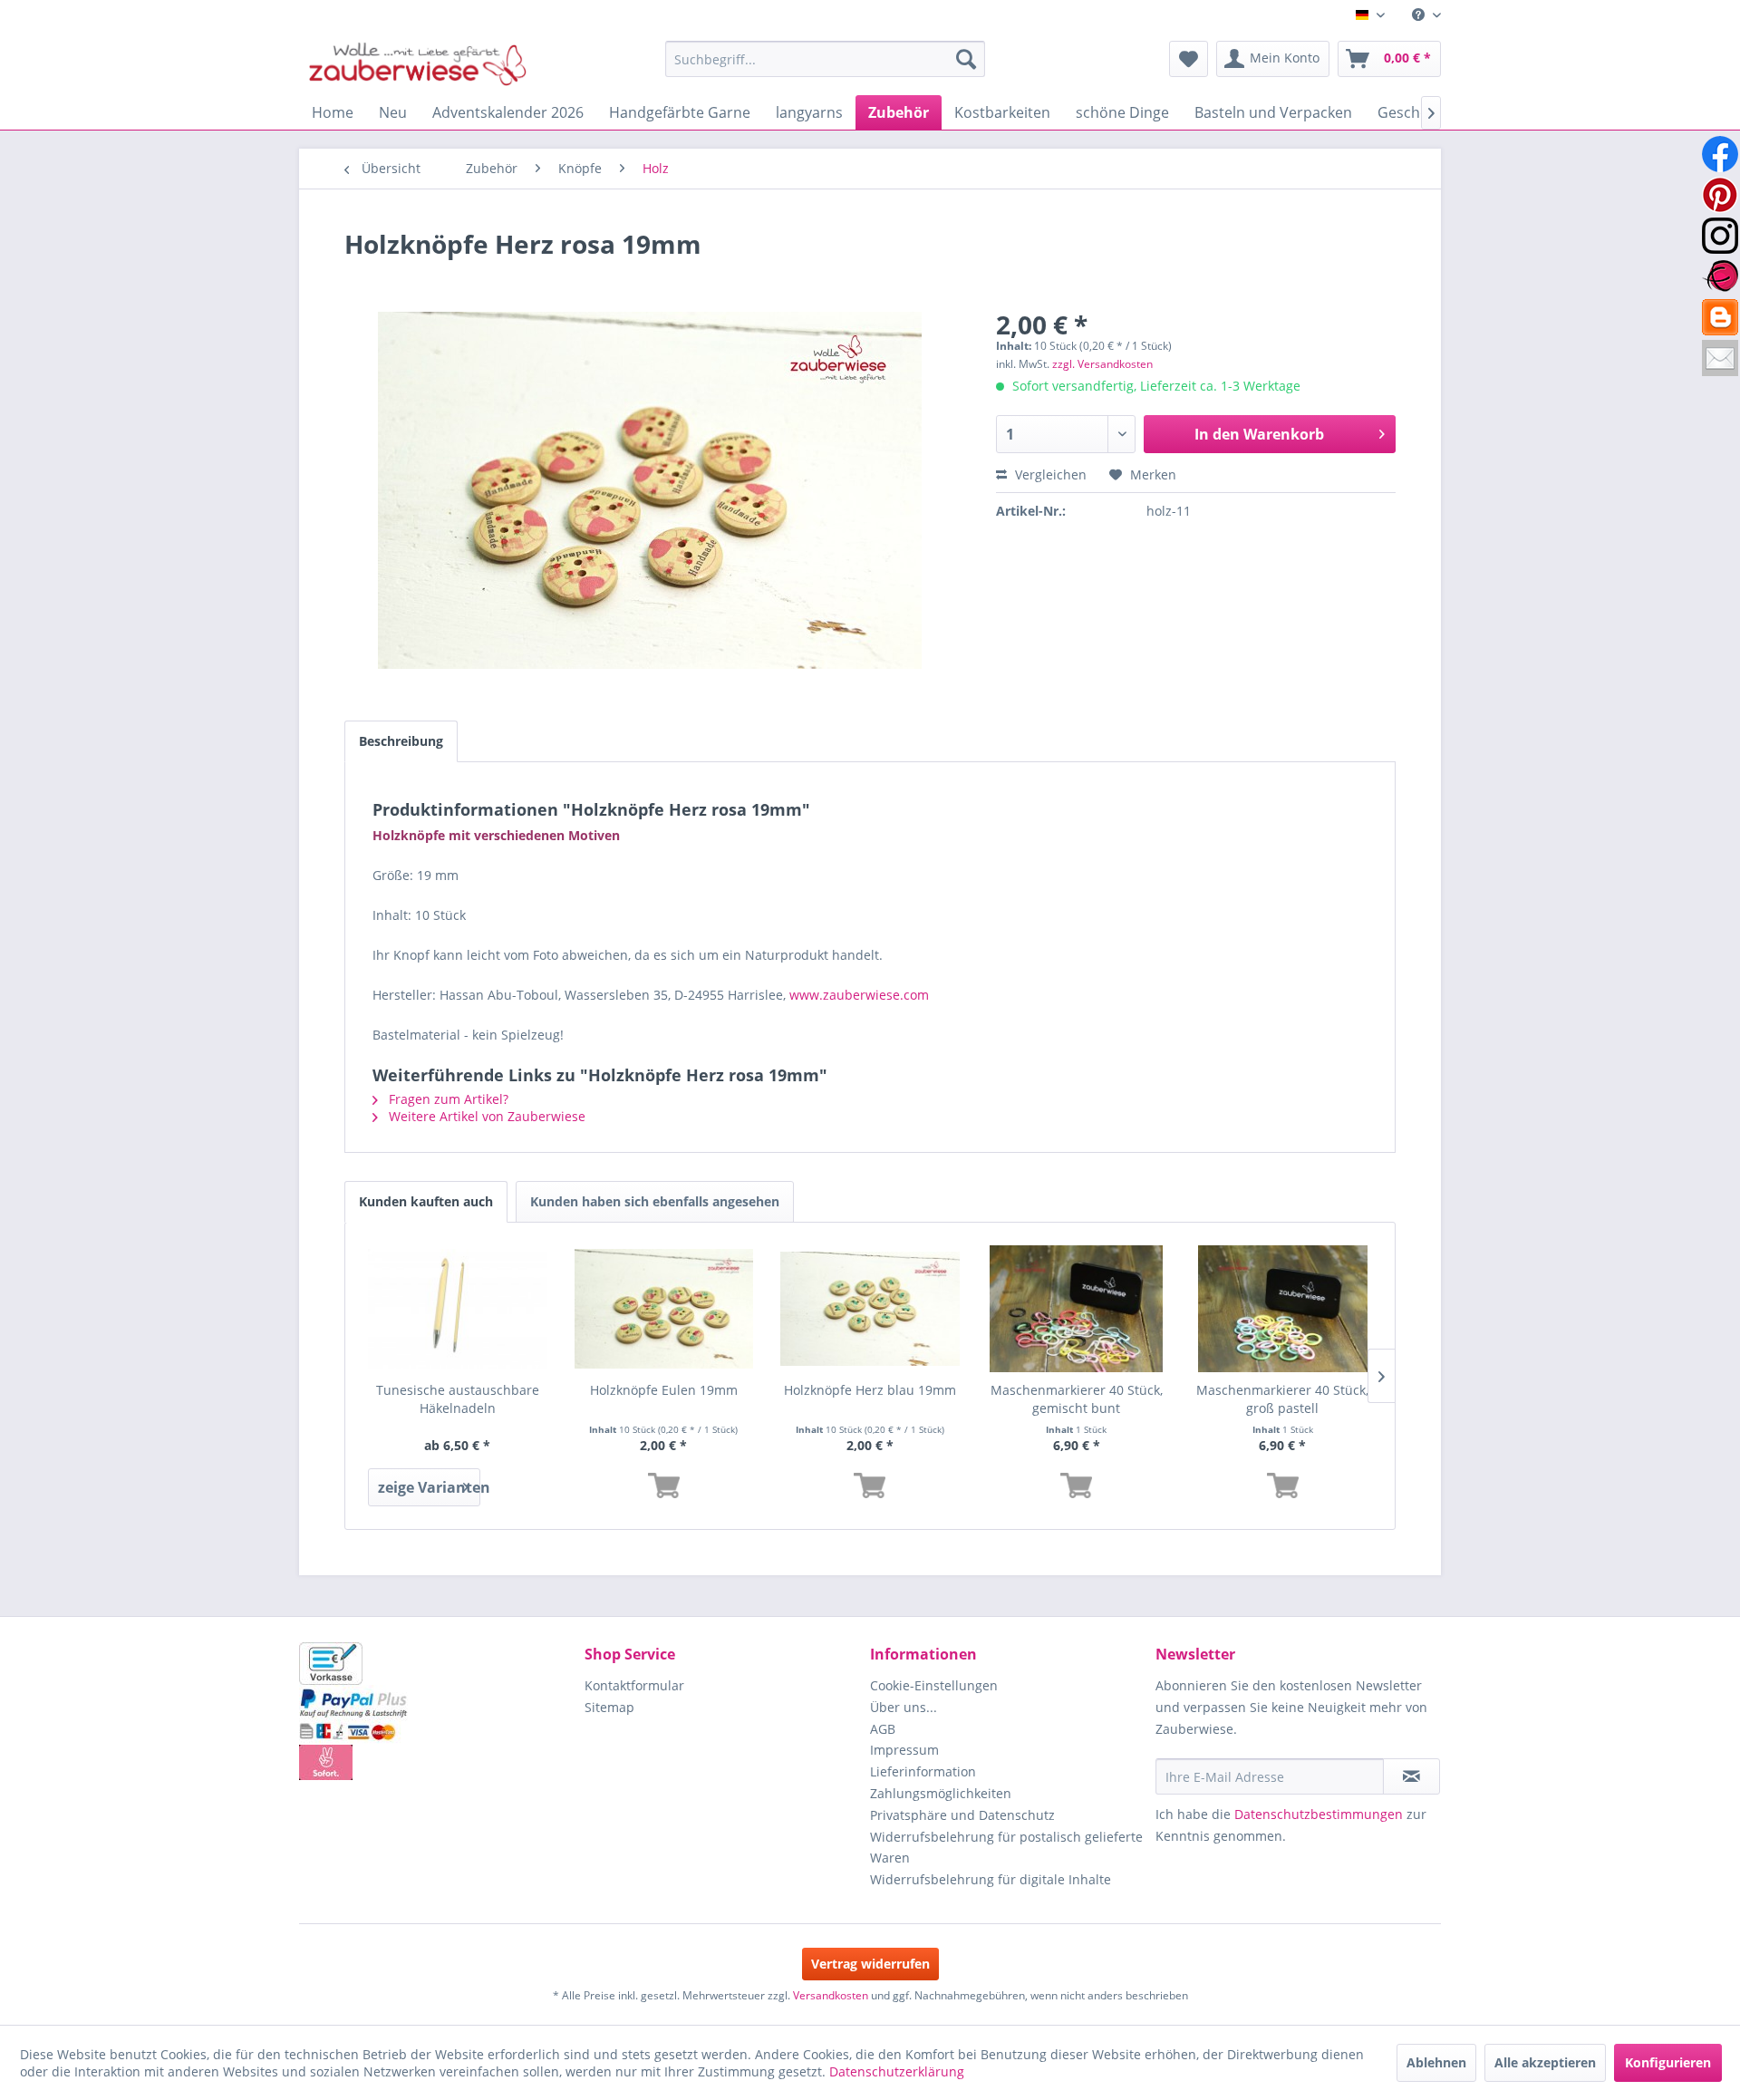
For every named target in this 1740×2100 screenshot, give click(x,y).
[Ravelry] (1720, 276)
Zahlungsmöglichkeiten (941, 1793)
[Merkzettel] (1189, 59)
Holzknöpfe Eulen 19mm (664, 1390)
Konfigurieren (1668, 2062)
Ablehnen (1436, 2062)
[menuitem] (1420, 15)
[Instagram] (1720, 236)
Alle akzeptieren (1545, 2062)
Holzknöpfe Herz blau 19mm (870, 1390)
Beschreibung (401, 741)
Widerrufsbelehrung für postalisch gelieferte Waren (1006, 1848)
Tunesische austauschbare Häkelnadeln (458, 1399)
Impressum (904, 1750)
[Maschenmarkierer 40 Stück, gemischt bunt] (1077, 1309)
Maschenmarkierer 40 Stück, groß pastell (1282, 1399)
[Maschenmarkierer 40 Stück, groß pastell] (1282, 1309)
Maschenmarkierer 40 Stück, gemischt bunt (1077, 1399)
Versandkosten (831, 1995)
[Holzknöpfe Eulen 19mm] (664, 1309)
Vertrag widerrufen (870, 1964)
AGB (883, 1729)
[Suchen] (966, 59)
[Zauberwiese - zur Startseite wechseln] (418, 63)
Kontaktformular (634, 1685)
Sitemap (609, 1707)
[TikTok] (1720, 317)
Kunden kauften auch (426, 1201)
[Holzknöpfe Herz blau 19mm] (870, 1309)
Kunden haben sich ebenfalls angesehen (655, 1201)
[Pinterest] (1720, 195)
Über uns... (904, 1707)
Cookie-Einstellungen (934, 1685)
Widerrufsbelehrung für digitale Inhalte (991, 1879)
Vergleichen (1049, 474)
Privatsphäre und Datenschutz (962, 1815)
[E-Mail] (1720, 358)
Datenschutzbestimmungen (1319, 1814)
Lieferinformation (923, 1771)
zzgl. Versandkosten (1102, 364)
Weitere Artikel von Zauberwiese (485, 1116)
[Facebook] (1720, 154)
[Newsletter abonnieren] (1411, 1776)
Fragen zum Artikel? (447, 1099)
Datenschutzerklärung (897, 2071)
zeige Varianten (429, 1487)
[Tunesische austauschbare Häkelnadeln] (458, 1309)
